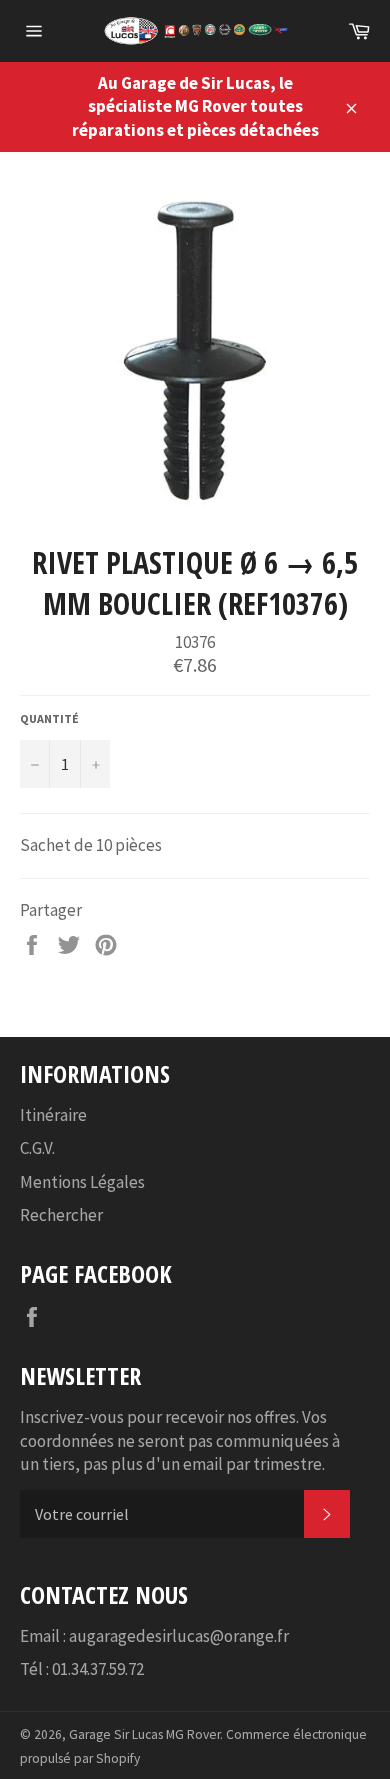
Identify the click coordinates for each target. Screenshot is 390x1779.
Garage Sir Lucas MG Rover (144, 1734)
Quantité (49, 718)
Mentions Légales (82, 1182)
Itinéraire (53, 1115)
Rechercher (61, 1215)
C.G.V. (37, 1148)
